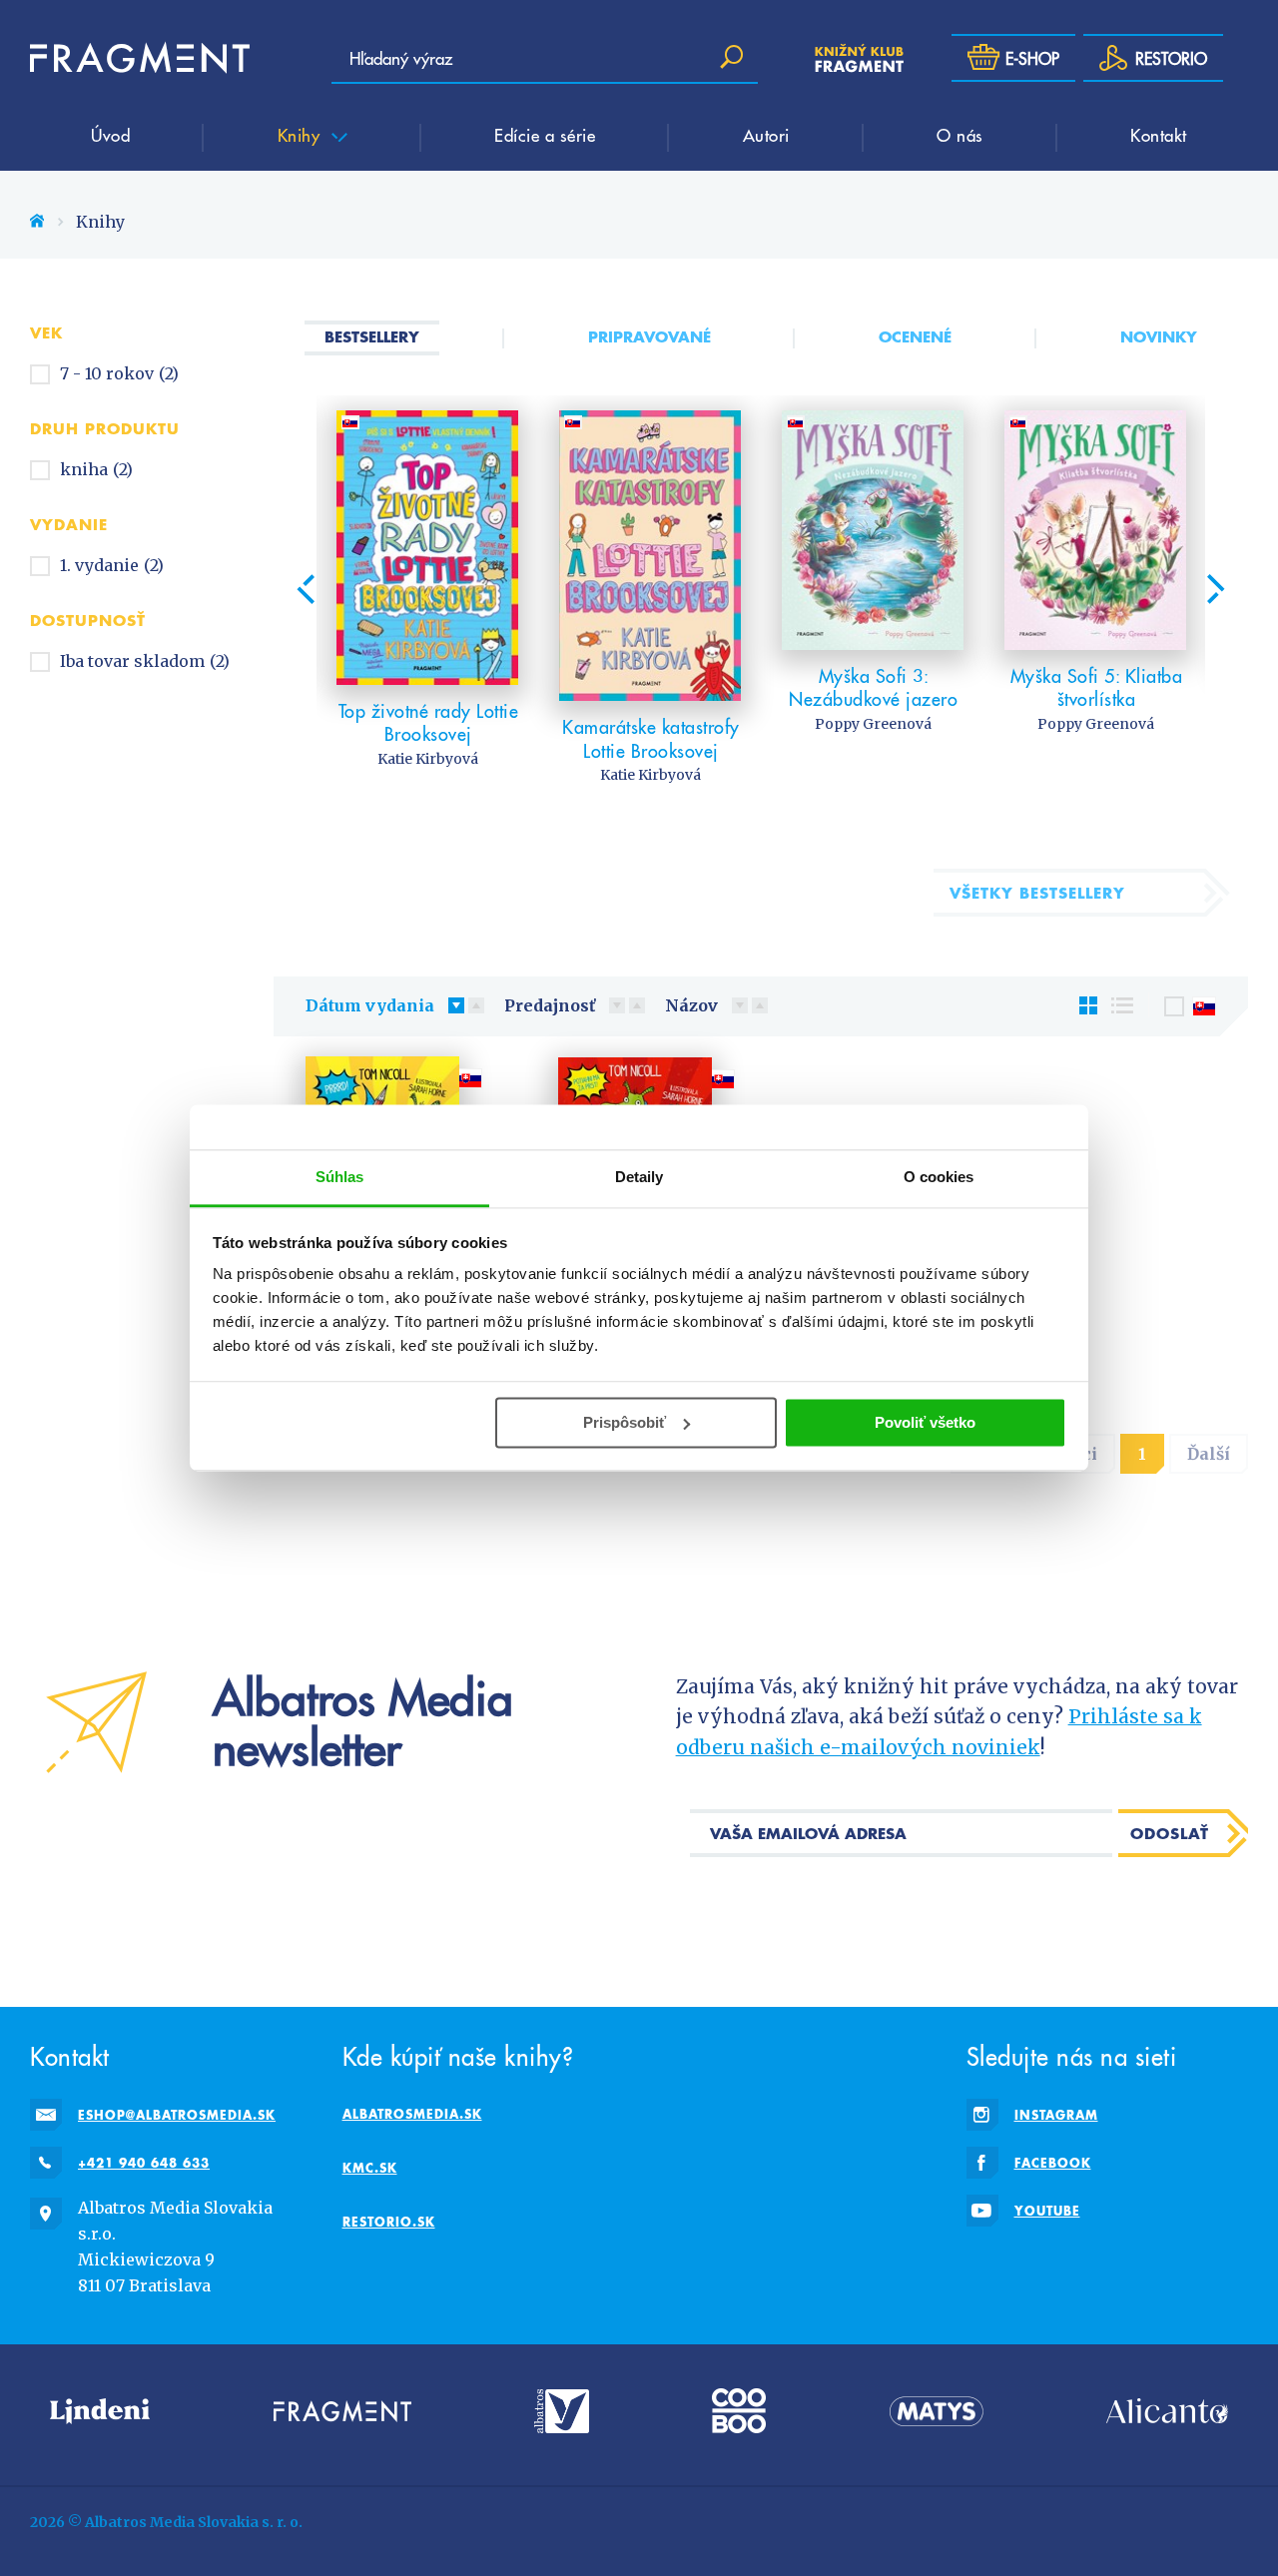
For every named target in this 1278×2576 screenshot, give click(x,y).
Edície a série (545, 135)
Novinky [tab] (1159, 336)
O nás (960, 135)
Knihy (302, 135)
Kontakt (1159, 135)
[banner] (140, 58)
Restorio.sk (389, 2222)
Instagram (1056, 2115)
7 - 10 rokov (119, 373)
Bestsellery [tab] (372, 336)
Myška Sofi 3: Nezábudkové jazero (873, 687)
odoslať (1170, 1833)
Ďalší (1209, 1454)
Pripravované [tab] (649, 336)
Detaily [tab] (639, 1177)
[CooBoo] (739, 2411)
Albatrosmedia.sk (412, 2114)
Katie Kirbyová (428, 759)
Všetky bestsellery (1037, 893)
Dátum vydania (370, 1005)
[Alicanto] (1167, 2411)
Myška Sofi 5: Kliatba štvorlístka (1097, 687)
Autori (766, 135)
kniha (96, 469)
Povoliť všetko (925, 1422)
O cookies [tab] (939, 1177)
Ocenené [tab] (915, 336)
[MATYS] (937, 2411)
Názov (691, 1005)
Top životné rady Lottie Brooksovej (429, 722)
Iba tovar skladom (145, 661)
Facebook (1053, 2163)
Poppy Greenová (873, 724)
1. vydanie (112, 565)
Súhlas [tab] (340, 1177)
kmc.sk (370, 2168)
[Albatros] (562, 2411)
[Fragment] (342, 2411)
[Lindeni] (100, 2411)
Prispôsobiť (625, 1422)
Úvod (110, 135)
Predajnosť (550, 1005)
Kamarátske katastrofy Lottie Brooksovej (651, 738)
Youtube (1047, 2211)
